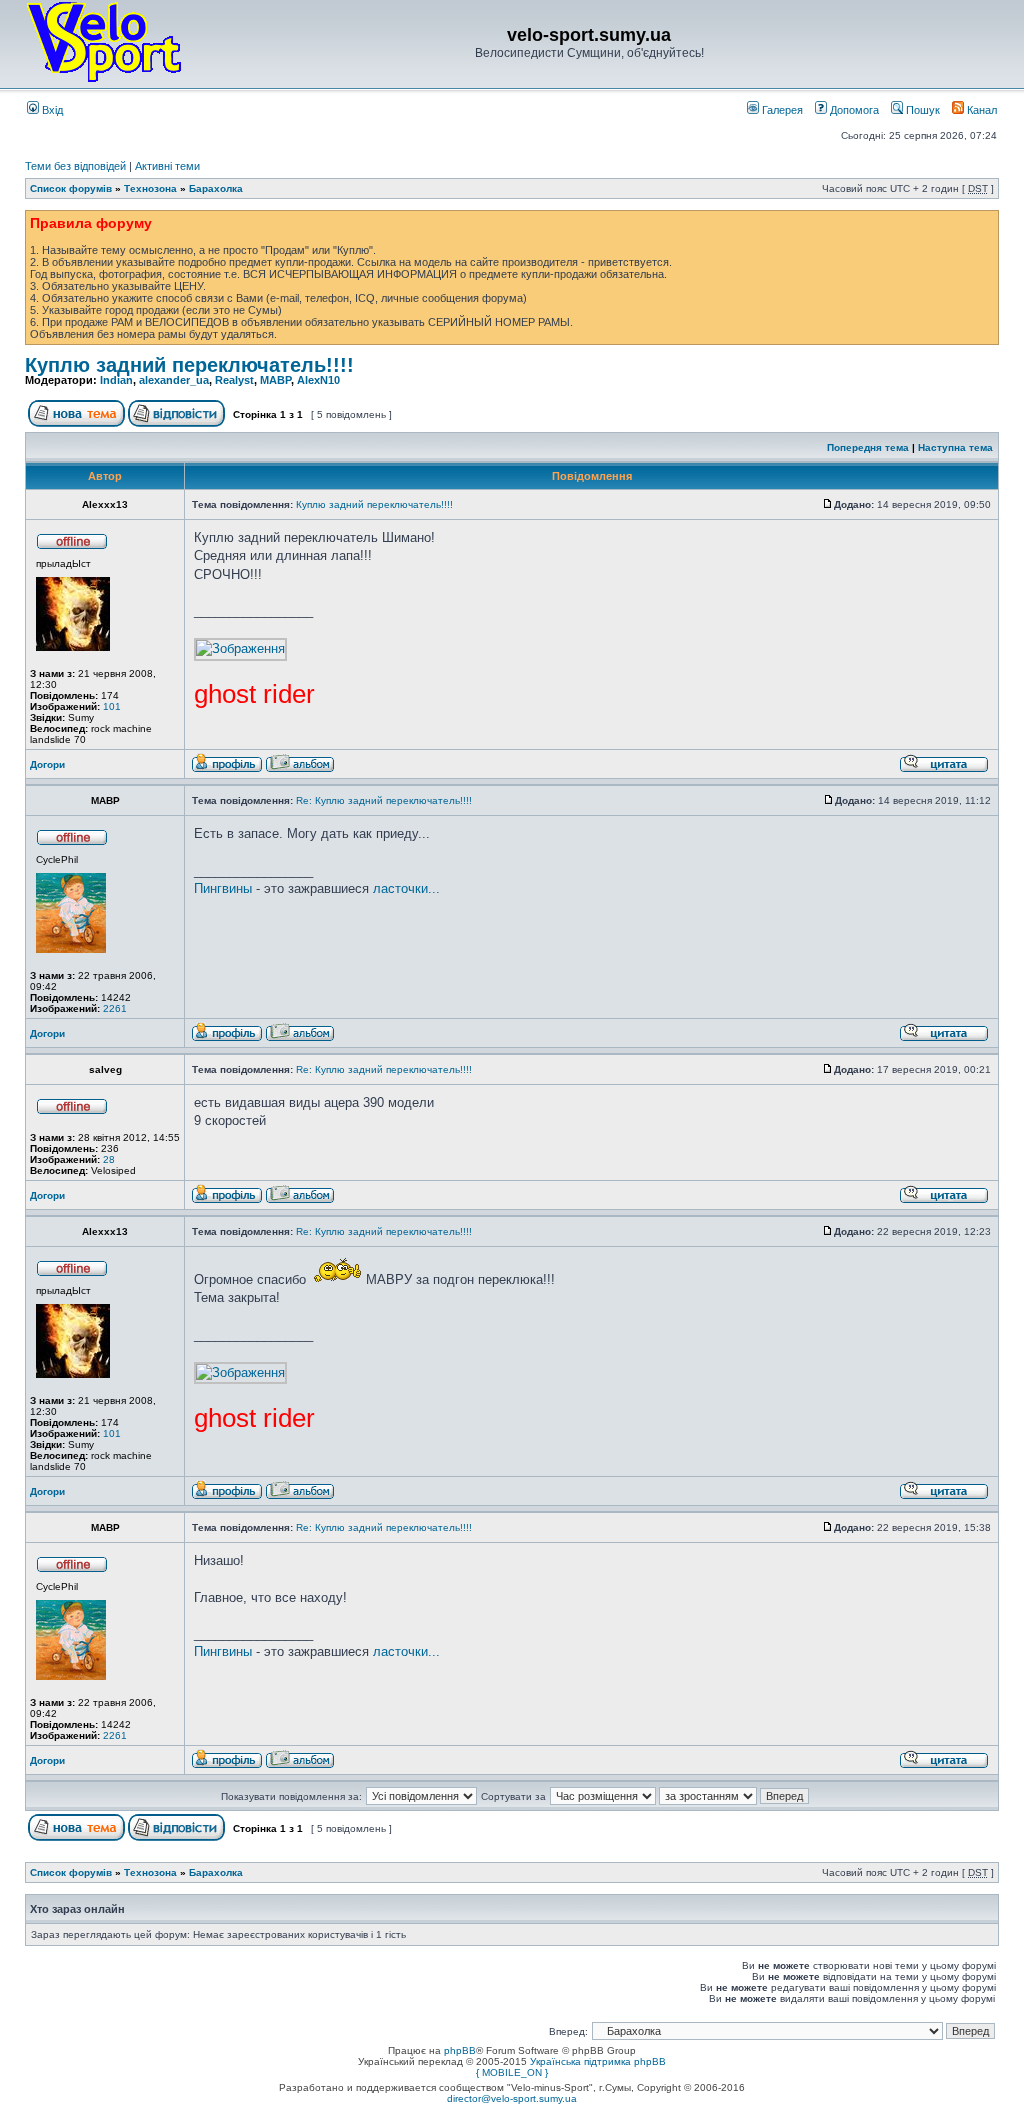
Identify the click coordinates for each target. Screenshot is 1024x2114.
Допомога (853, 110)
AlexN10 (318, 380)
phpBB (460, 2050)
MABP (275, 380)
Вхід (51, 110)
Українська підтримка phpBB (598, 2061)
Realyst (234, 380)
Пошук (921, 110)
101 (112, 706)
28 (109, 1159)
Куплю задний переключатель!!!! (189, 365)
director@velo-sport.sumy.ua (512, 2098)
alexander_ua (174, 380)
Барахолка (216, 188)
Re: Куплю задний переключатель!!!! (384, 800)
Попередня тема (868, 447)
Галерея (781, 110)
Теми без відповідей (75, 166)
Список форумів (71, 188)
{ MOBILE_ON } (512, 2072)
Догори (47, 764)
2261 (115, 1008)
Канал (980, 110)
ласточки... (406, 888)
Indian (116, 380)
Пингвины (223, 888)
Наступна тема (955, 447)
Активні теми (167, 166)
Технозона (150, 188)
